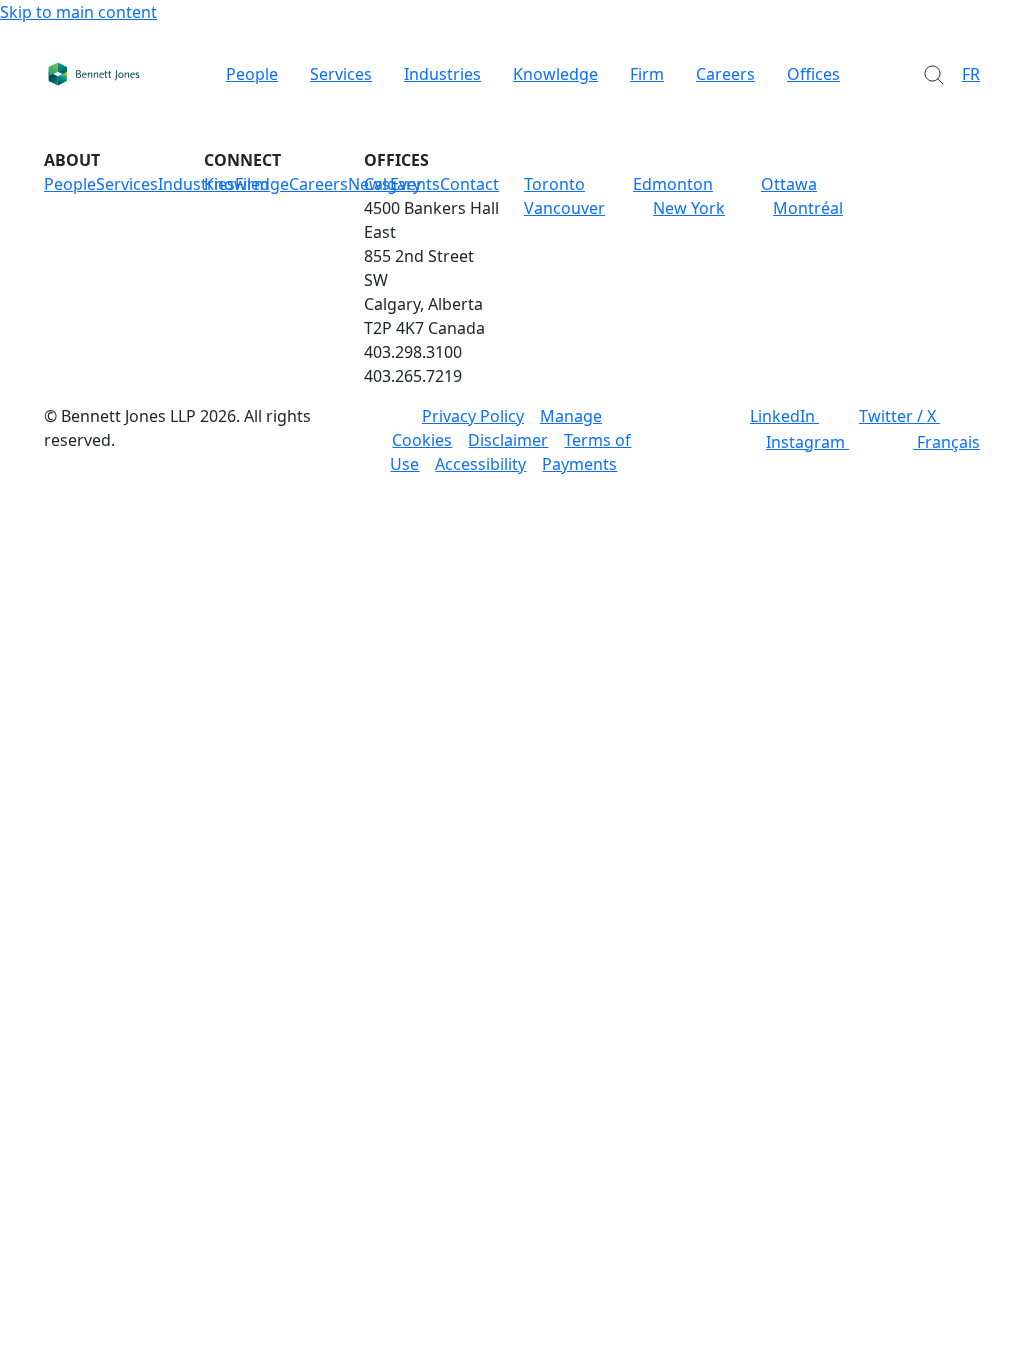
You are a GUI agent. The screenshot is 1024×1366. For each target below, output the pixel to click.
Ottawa (789, 184)
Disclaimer (508, 440)
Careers (725, 74)
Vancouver (564, 208)
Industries (442, 74)
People (252, 74)
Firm (647, 74)
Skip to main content (78, 12)
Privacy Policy (473, 416)
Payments (579, 464)
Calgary (392, 184)
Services (341, 74)
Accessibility (480, 464)
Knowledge (555, 74)
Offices (813, 74)
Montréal (808, 208)
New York (689, 208)
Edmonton (673, 184)
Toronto (554, 184)
